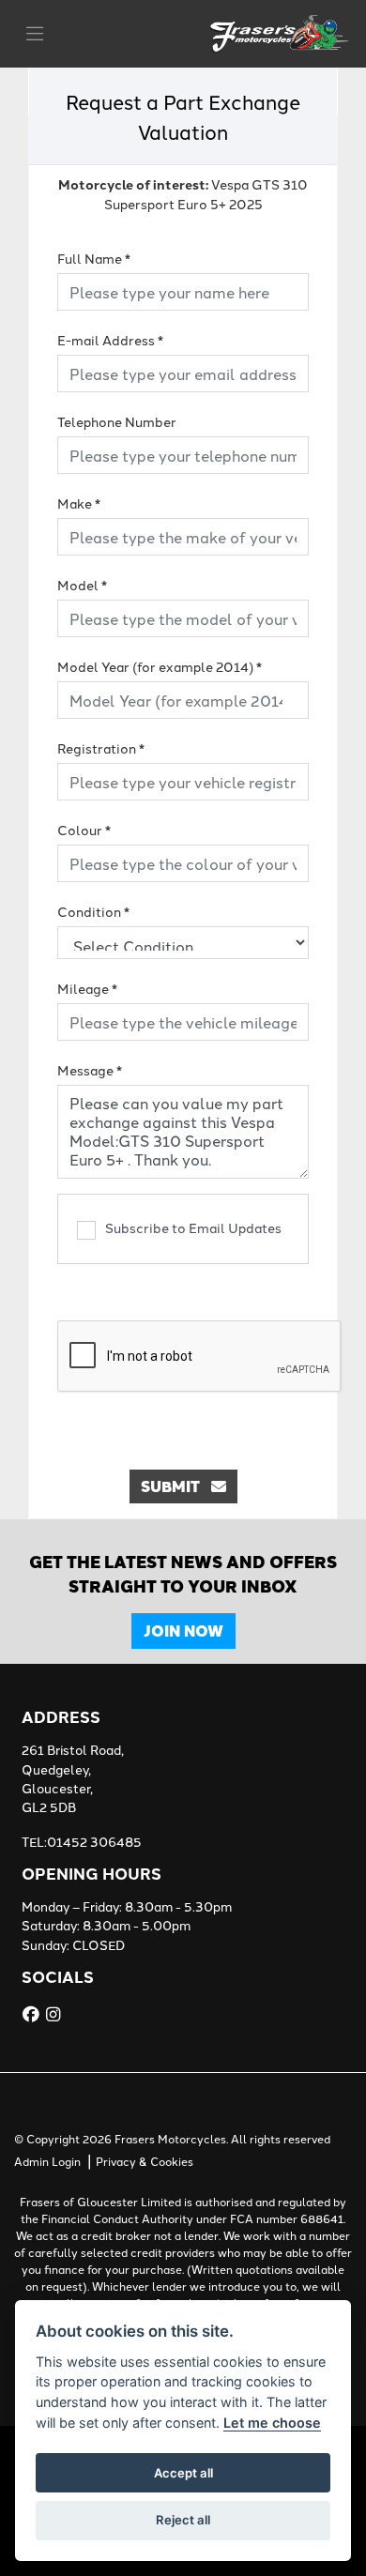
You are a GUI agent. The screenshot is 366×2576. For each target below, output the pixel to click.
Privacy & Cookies (145, 2161)
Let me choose (272, 2423)
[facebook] (33, 2014)
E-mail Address (110, 340)
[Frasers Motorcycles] (281, 31)
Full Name (94, 258)
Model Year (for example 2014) (160, 666)
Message (90, 1070)
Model (82, 585)
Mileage (87, 988)
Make (79, 503)
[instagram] (55, 2014)
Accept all (183, 2473)
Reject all (183, 2520)
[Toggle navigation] (35, 34)
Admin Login (47, 2161)
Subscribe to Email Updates (193, 1227)
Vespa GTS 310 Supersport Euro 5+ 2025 (183, 194)
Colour (84, 830)
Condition (93, 911)
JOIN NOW (183, 1631)
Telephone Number (117, 421)
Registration (101, 748)
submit (176, 1486)
